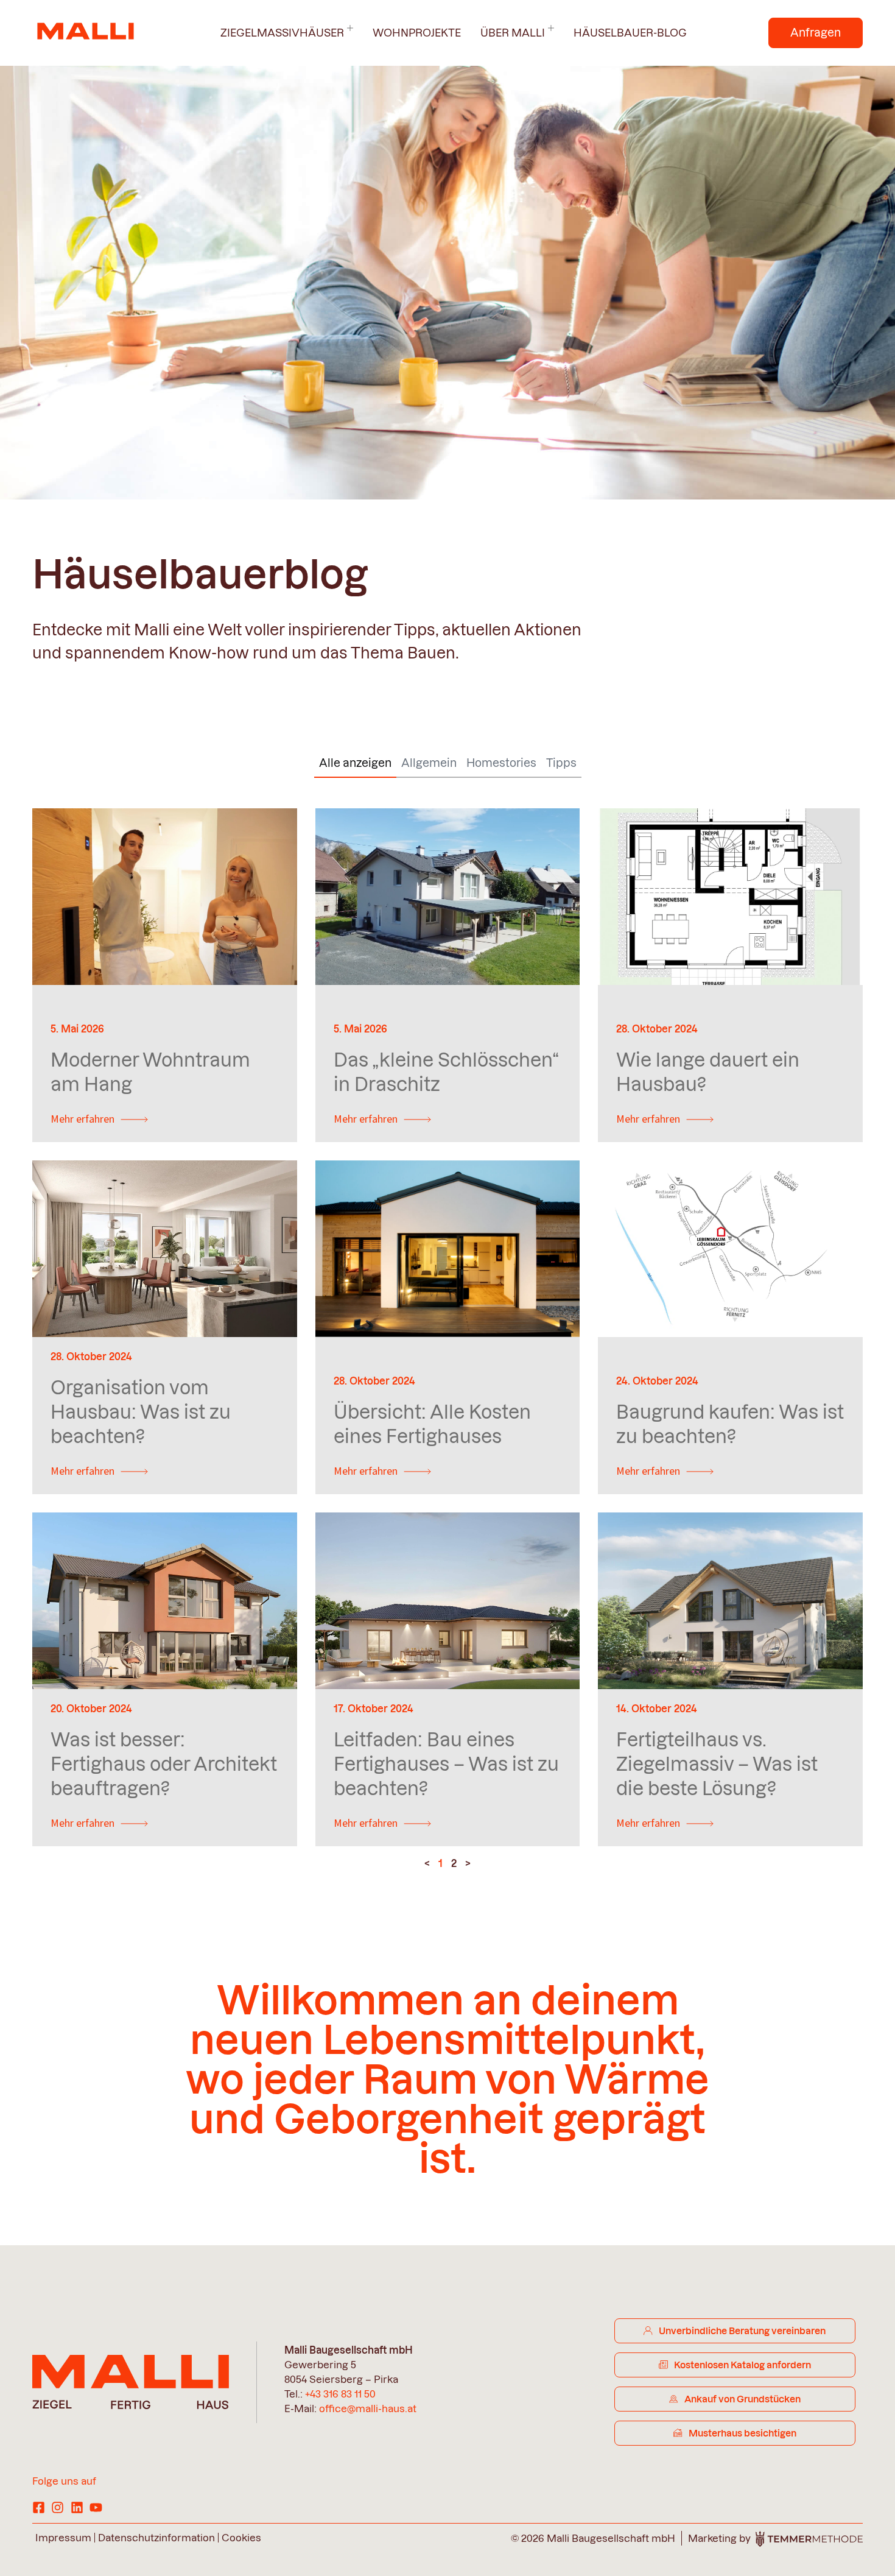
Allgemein (429, 763)
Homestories (501, 763)
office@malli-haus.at (368, 2408)
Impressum (63, 2538)
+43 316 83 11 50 (340, 2394)
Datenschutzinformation (156, 2538)
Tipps (561, 763)
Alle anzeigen (355, 763)
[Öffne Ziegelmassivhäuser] (350, 29)
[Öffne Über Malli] (551, 29)
